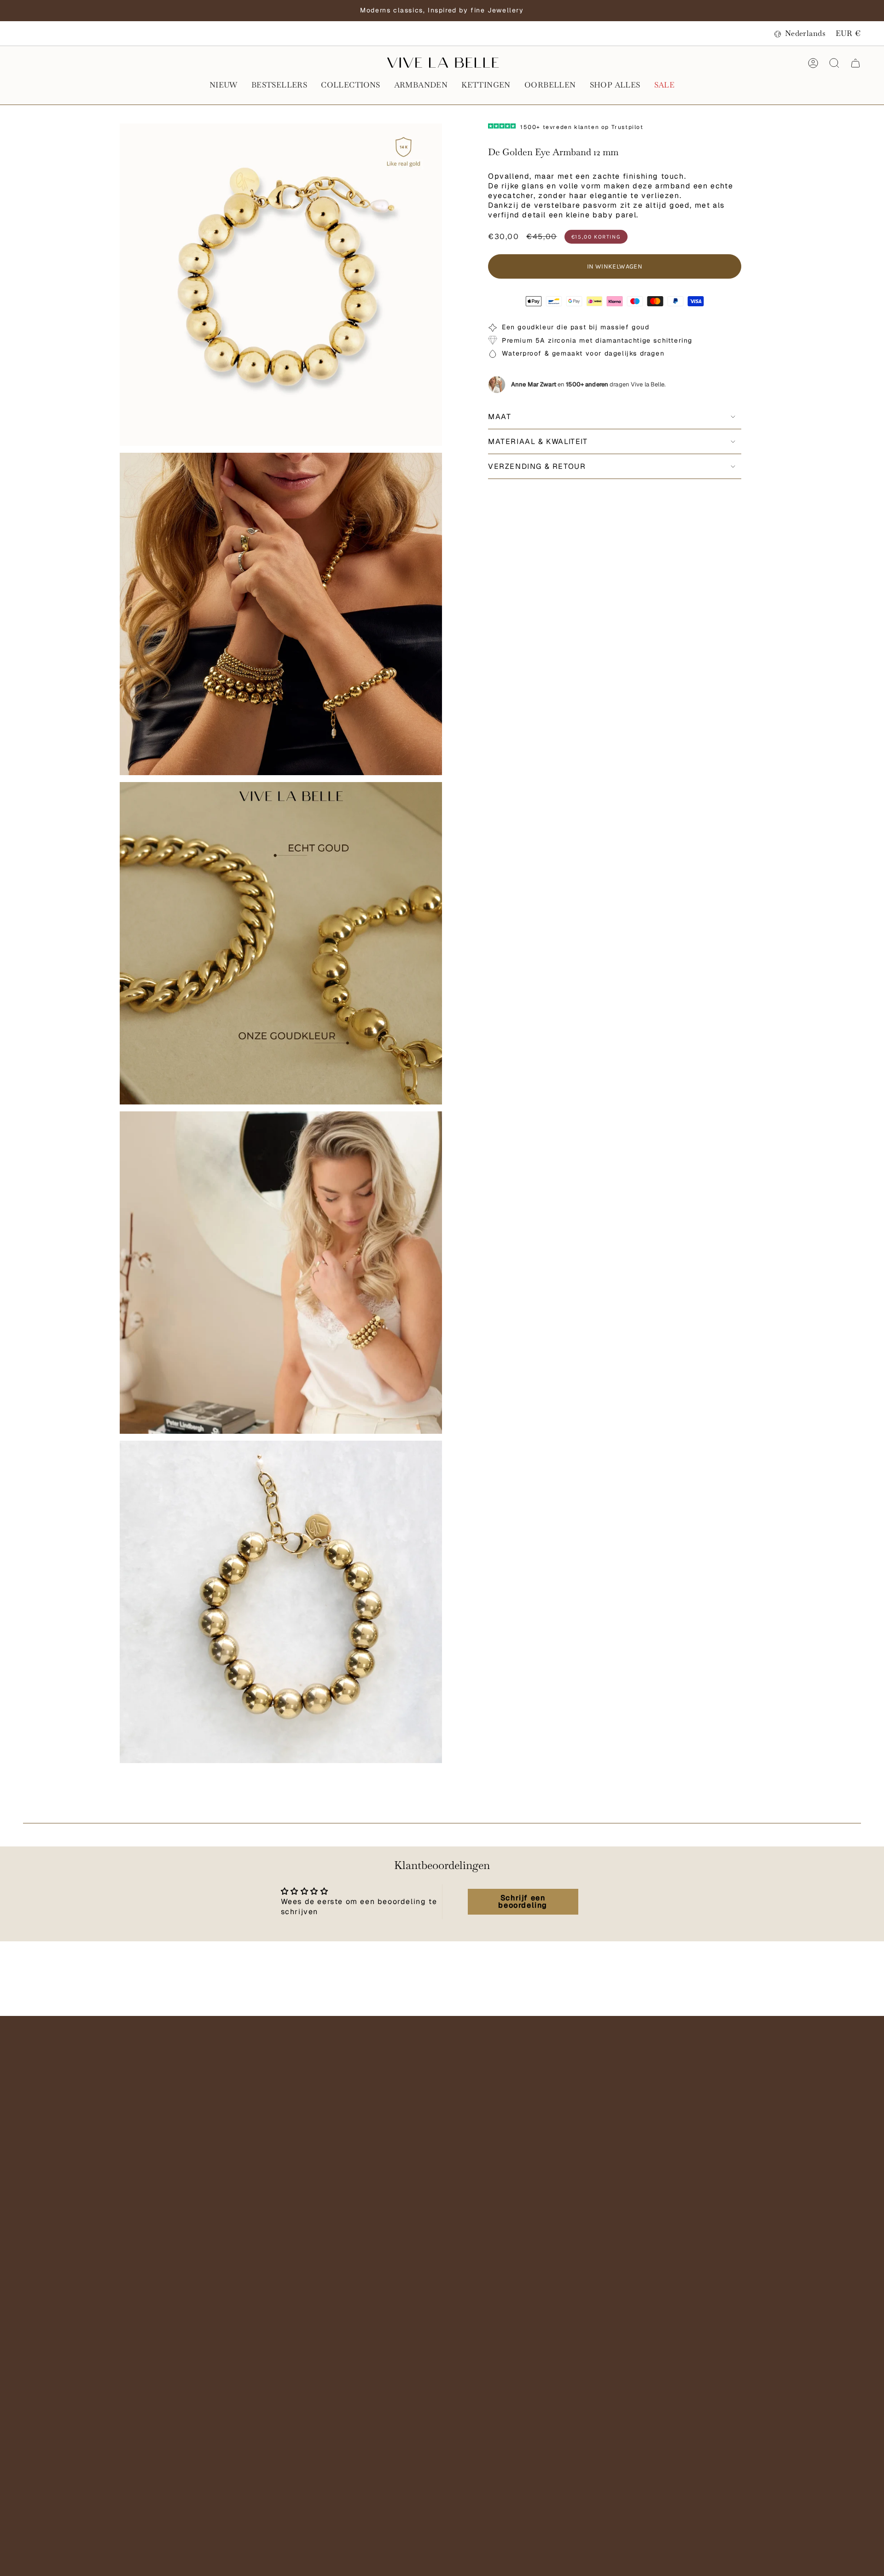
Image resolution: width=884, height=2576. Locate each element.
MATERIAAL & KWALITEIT (538, 441)
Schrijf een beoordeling (523, 1901)
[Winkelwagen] (855, 63)
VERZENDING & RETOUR (537, 466)
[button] (224, 86)
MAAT (500, 417)
